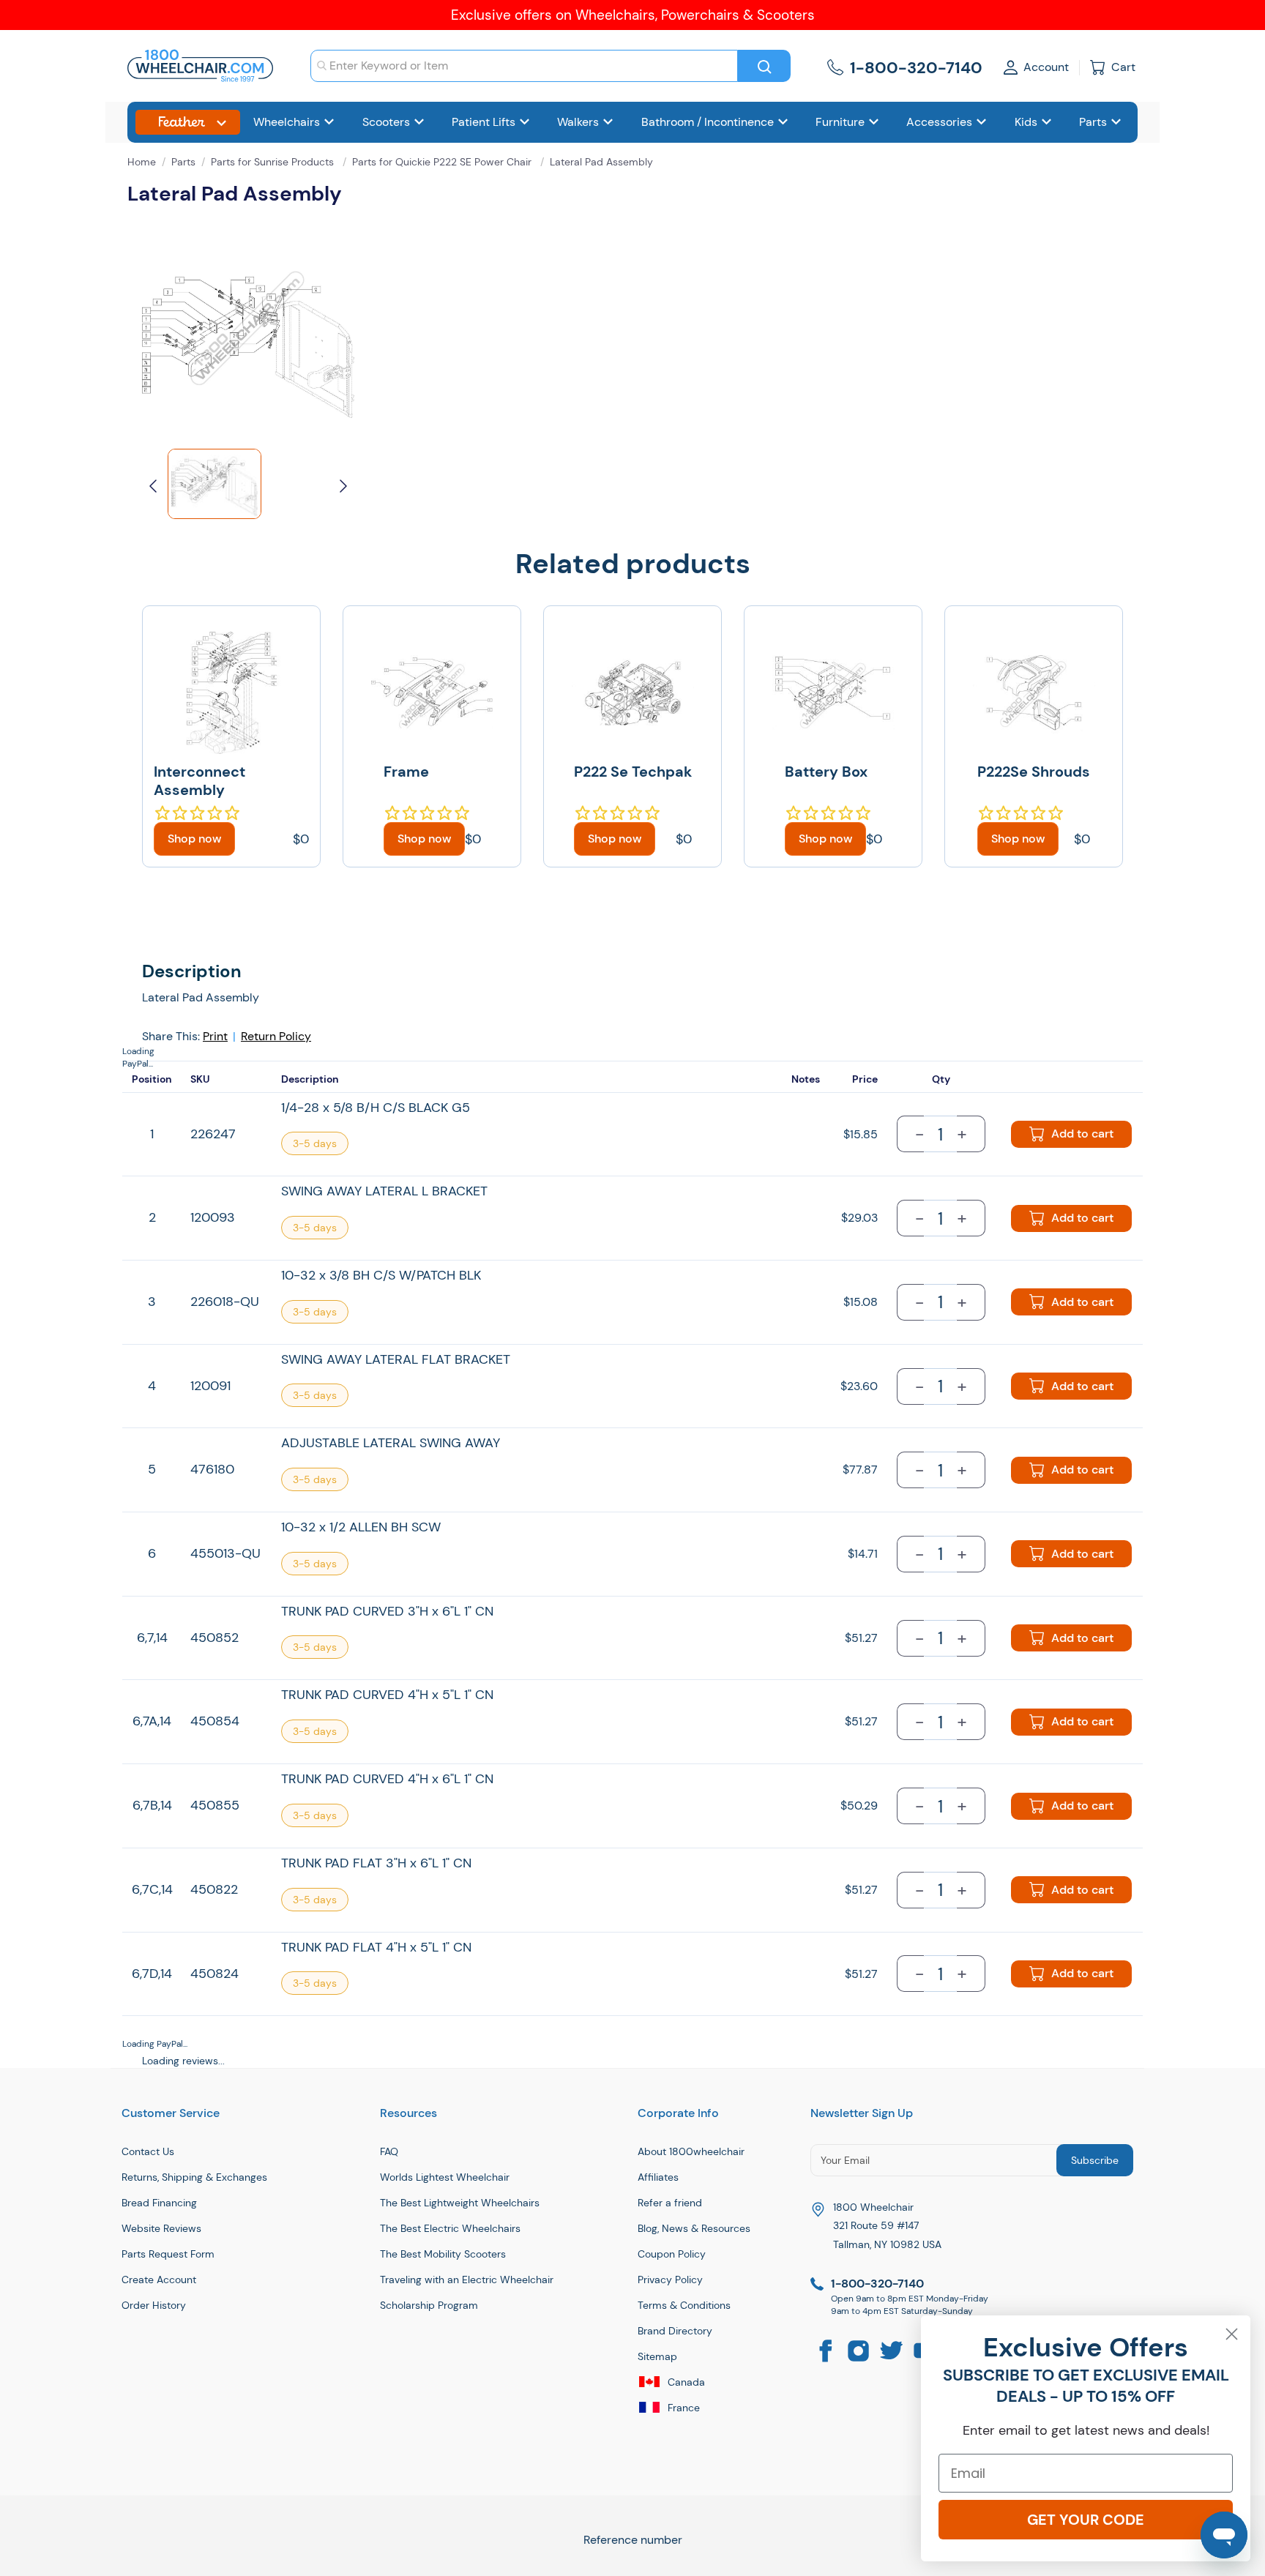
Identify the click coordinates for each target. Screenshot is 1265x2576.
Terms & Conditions (684, 2305)
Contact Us (148, 2151)
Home (142, 162)
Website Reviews (161, 2228)
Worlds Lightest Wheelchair (445, 2177)
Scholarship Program (429, 2305)
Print (215, 1036)
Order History (154, 2305)
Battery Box (826, 772)
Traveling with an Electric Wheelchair (467, 2280)
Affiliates (658, 2177)
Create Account (159, 2280)
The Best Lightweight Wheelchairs (460, 2203)
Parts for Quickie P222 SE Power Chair (443, 162)
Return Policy (276, 1036)
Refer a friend (670, 2203)
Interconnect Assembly (199, 781)
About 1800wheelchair (691, 2151)
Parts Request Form (168, 2254)
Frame (406, 772)
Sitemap (657, 2356)
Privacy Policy (670, 2280)
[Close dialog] (1232, 2334)
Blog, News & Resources (694, 2228)
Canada (685, 2382)
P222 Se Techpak (633, 772)
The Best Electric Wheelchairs (450, 2228)
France (682, 2408)
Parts (183, 162)
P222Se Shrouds (1034, 772)
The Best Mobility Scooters (443, 2254)
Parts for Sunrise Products (274, 162)
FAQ (389, 2151)
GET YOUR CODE (1086, 2520)
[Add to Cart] (194, 839)
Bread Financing (159, 2203)
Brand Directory (675, 2331)
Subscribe (1095, 2160)
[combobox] (524, 66)
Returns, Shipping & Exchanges (194, 2177)
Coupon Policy (672, 2254)
